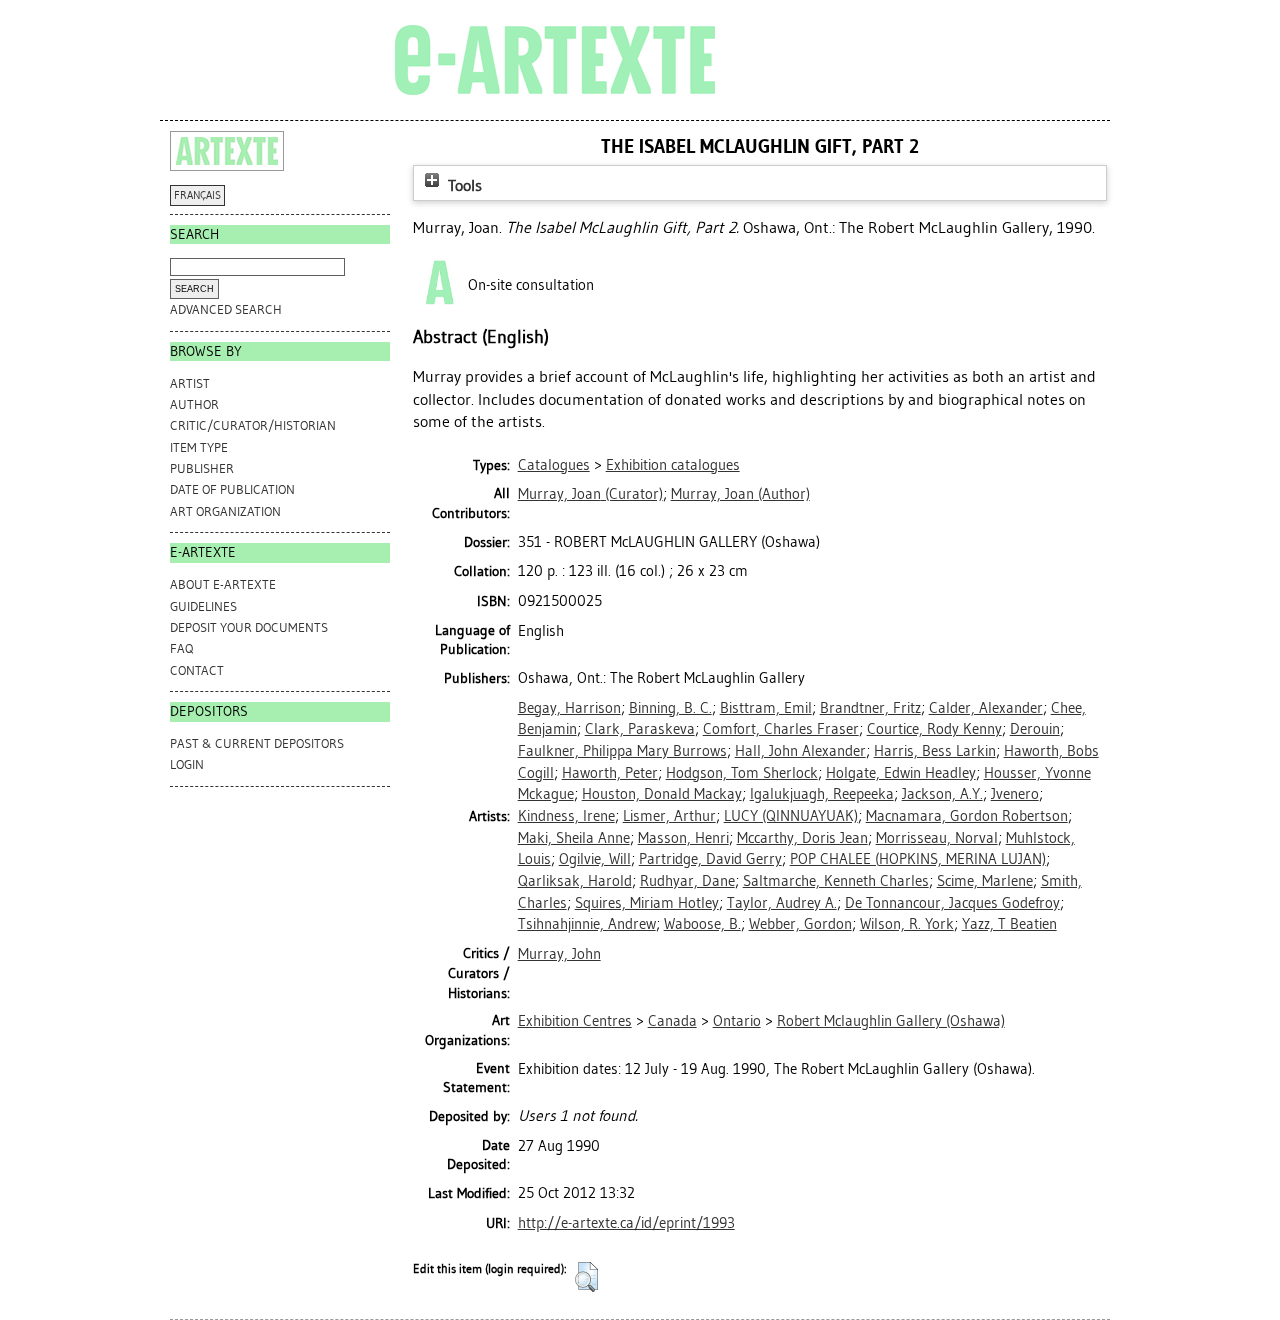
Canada (672, 1021)
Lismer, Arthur (669, 816)
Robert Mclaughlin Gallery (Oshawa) (891, 1021)
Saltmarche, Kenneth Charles (836, 881)
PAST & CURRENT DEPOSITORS (257, 743)
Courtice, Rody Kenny (934, 729)
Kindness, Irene (566, 816)
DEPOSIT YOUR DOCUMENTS (249, 627)
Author (194, 404)
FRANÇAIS (197, 195)
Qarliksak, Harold (575, 881)
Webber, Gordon (800, 924)
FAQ (181, 648)
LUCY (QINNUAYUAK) (791, 816)
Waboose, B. (702, 924)
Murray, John (559, 954)
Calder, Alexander (986, 708)
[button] (586, 1277)
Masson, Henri (683, 838)
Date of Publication (232, 489)
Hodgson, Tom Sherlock (742, 773)
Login (187, 764)
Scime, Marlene (985, 881)
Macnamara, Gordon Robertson (967, 816)
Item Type (199, 447)
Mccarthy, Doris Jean (802, 838)
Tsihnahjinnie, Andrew (587, 924)
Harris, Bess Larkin (935, 751)
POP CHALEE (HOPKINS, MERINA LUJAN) (918, 859)
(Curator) (590, 494)
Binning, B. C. (670, 708)
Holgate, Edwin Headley (901, 773)
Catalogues (554, 465)
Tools (463, 185)
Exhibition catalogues (673, 465)
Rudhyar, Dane (687, 881)
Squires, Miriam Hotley (647, 903)
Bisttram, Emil (766, 708)
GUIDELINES (203, 606)
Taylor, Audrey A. (782, 903)
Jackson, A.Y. (942, 794)
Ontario (737, 1021)
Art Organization (225, 511)
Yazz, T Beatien (1009, 924)
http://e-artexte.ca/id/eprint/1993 (626, 1223)
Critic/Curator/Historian (253, 425)
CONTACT (197, 670)
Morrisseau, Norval (937, 838)
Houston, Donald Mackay (662, 794)
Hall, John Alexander (800, 751)
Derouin (1035, 729)
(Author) (740, 494)
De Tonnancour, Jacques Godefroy (952, 903)
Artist (190, 383)
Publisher (202, 468)
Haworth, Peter (610, 773)
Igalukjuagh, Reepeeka (822, 794)
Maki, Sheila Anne (574, 838)
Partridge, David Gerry (710, 859)
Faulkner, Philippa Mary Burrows (622, 751)
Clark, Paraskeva (640, 729)
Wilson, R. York (907, 924)
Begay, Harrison (569, 708)
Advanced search (226, 309)
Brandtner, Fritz (870, 708)
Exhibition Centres (575, 1021)
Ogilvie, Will (595, 859)
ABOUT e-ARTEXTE (223, 584)
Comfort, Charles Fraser (781, 729)
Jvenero (1015, 794)
